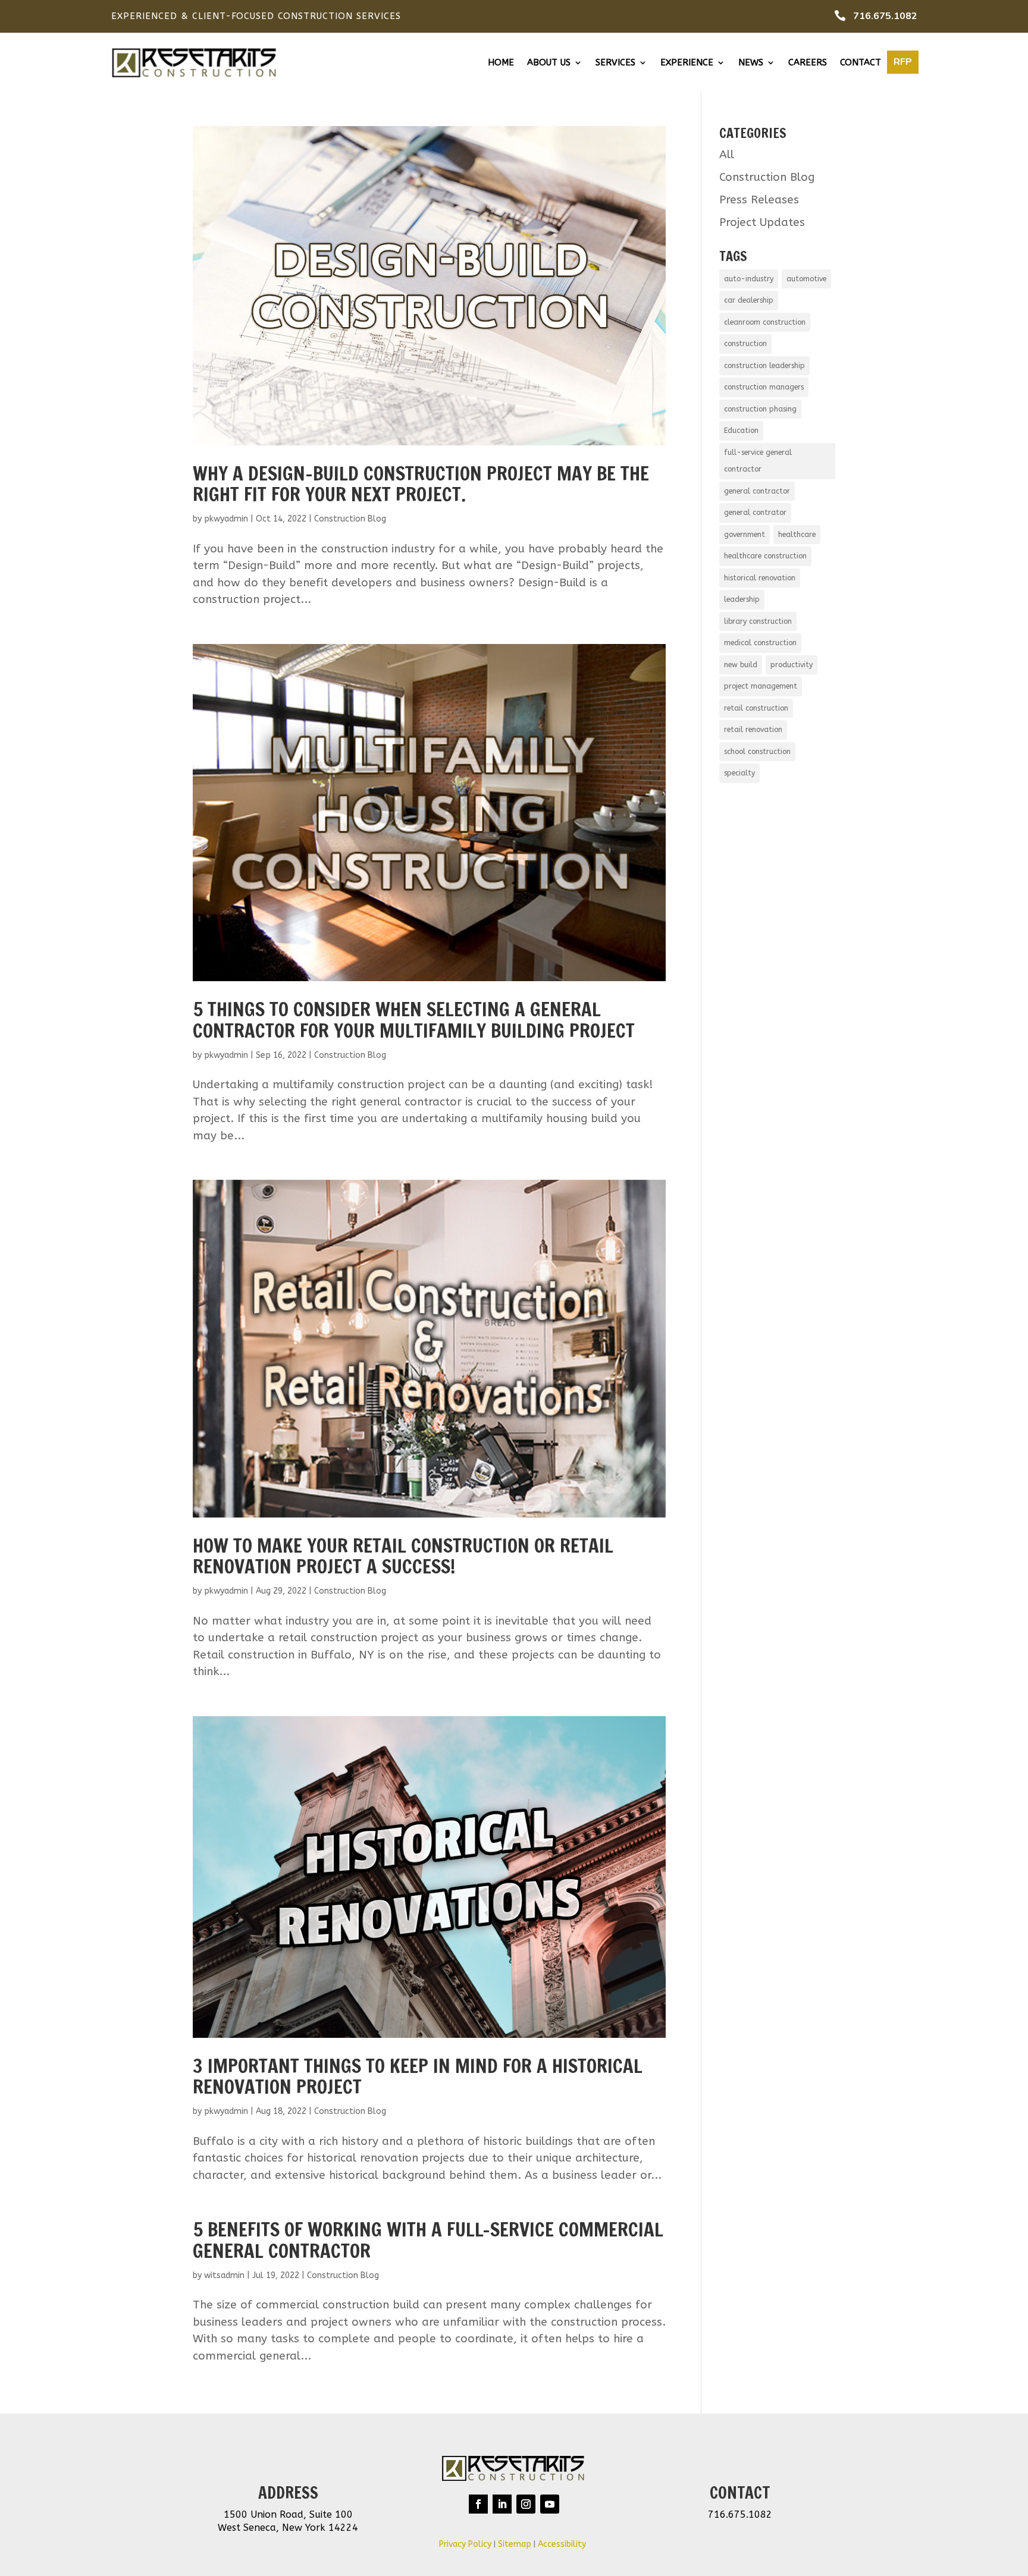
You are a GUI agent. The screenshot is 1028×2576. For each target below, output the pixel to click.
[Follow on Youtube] (550, 2504)
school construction (757, 752)
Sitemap (515, 2544)
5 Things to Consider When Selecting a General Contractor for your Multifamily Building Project (414, 1020)
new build (741, 665)
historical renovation (760, 578)
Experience (687, 63)
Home (501, 63)
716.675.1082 (885, 16)
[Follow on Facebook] (478, 2504)
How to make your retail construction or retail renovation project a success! (403, 1556)
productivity (792, 665)
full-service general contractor (758, 461)
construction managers (764, 387)
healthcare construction (765, 556)
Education (741, 431)
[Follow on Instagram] (526, 2504)
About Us (549, 63)
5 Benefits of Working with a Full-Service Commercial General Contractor (428, 2240)
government (745, 535)
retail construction (756, 708)
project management (761, 686)
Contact (861, 63)
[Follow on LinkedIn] (502, 2504)
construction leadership (764, 366)
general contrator (755, 513)
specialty (739, 773)
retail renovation (753, 730)
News (751, 63)
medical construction (760, 643)
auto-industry (749, 279)
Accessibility (563, 2544)
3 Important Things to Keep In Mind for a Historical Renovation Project (418, 2076)
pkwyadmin (226, 519)
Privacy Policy (465, 2544)
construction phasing (760, 409)
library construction (758, 621)
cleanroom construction (765, 322)
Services (615, 63)
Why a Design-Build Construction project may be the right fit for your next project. (421, 484)
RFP (903, 62)
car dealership (749, 300)
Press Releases (759, 200)
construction (745, 344)
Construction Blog (350, 519)
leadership (742, 599)
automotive (806, 279)
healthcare (797, 535)
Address (288, 2493)
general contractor (757, 491)
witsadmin (224, 2275)
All (727, 155)
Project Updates (762, 222)
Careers (808, 63)
